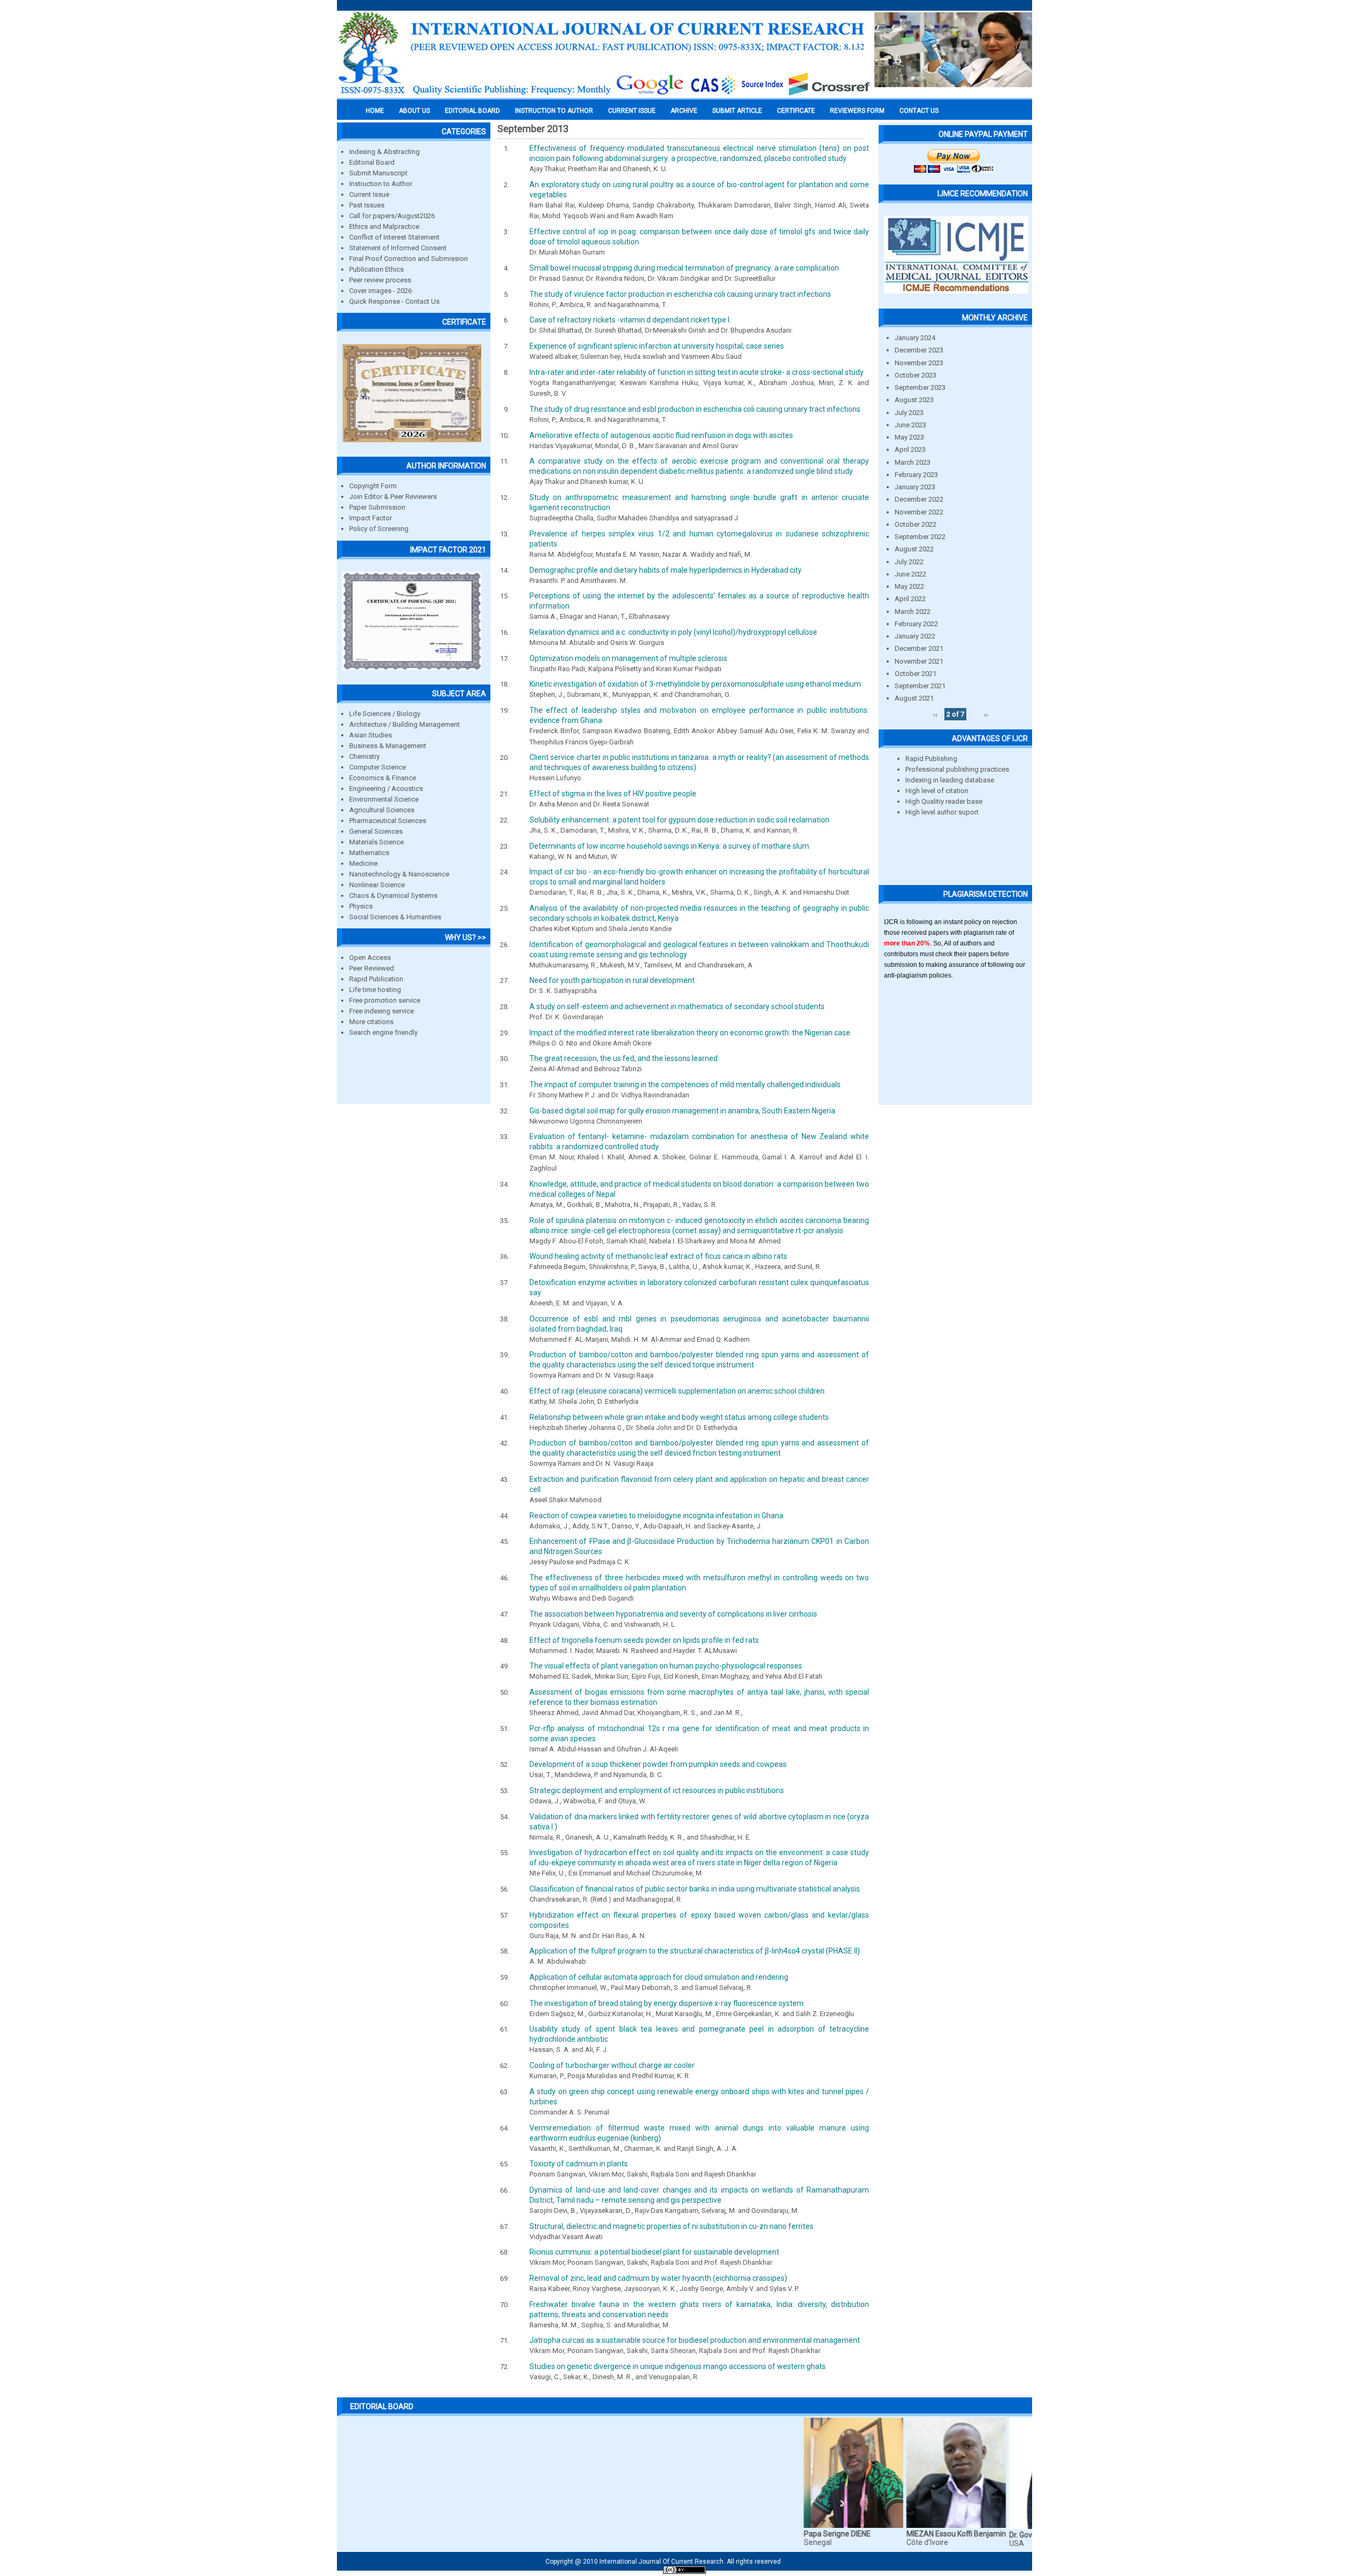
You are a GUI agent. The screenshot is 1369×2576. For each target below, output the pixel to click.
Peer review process (380, 280)
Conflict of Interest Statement (394, 237)
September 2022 (920, 537)
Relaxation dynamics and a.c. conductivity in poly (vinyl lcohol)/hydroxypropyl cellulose (673, 632)
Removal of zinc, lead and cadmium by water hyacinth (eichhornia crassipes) (658, 2278)
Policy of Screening (379, 529)
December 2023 (919, 350)
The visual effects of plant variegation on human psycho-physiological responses (666, 1666)
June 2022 (910, 574)
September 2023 (920, 387)
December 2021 (919, 648)
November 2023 (919, 363)
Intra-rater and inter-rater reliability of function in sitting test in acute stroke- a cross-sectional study (697, 372)
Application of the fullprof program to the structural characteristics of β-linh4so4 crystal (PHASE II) (695, 1951)
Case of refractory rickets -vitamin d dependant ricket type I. (630, 320)
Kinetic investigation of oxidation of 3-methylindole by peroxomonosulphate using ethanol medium (695, 684)
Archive (684, 111)
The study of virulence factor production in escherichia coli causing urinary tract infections (680, 294)
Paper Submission (377, 507)
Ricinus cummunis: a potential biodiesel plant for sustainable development (654, 2252)
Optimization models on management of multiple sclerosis (628, 658)
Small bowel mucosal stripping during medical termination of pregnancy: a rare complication (684, 268)
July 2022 (909, 562)
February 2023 (916, 475)
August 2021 (914, 698)
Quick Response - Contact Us (394, 301)
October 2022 (916, 524)
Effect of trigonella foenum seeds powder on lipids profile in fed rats (644, 1640)
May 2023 (909, 437)
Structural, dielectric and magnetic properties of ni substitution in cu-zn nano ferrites (671, 2226)
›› (986, 714)
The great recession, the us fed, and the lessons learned (624, 1058)
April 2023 (910, 449)
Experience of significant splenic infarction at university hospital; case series (657, 346)
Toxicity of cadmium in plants (579, 2164)
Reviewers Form (857, 111)
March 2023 (913, 462)
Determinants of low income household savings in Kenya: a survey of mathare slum (669, 846)
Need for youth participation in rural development (612, 980)
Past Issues (367, 205)
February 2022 (916, 624)
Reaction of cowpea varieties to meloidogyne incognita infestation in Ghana (656, 1516)
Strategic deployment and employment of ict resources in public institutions (657, 1790)
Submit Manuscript (378, 173)
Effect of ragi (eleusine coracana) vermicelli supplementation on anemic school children (677, 1391)
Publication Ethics (376, 269)
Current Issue (632, 111)
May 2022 (909, 586)
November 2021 (919, 661)
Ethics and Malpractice (384, 226)
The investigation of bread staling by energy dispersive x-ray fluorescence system (667, 2003)
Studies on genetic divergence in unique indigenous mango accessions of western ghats (678, 2366)
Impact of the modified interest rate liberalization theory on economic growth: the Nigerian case (690, 1033)
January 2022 (915, 636)
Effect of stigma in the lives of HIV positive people (613, 794)
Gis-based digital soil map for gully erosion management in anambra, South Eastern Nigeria (682, 1111)
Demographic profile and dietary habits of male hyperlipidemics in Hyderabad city (666, 570)
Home (375, 111)
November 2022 (919, 512)
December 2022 (919, 499)
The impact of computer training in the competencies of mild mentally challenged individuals (685, 1085)
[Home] (604, 95)
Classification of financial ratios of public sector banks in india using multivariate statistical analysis (695, 1889)
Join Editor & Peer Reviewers (393, 497)
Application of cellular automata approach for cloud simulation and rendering (659, 1977)
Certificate (796, 111)
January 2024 (915, 338)
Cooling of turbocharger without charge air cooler (612, 2065)
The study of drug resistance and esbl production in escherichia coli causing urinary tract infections (695, 409)
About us (414, 111)
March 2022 (913, 612)
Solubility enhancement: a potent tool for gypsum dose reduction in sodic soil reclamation (679, 820)
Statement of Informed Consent (398, 248)
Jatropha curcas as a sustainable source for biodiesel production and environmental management (695, 2340)
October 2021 (916, 674)
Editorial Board (372, 162)
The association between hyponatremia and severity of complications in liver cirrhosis (673, 1614)
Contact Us (919, 111)
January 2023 (915, 487)
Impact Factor (371, 518)
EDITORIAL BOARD (472, 111)
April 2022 (910, 599)
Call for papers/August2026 (392, 216)
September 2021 (920, 686)
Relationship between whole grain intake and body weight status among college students (679, 1417)
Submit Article (737, 111)
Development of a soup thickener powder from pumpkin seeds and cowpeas (658, 1764)
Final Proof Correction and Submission (409, 259)
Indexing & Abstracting (384, 152)
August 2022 (914, 549)
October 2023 (916, 375)
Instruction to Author (381, 184)
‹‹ (935, 714)
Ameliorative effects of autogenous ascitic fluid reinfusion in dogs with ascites (661, 435)
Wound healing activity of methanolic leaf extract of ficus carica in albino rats (658, 1256)
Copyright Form (373, 486)
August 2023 (914, 400)
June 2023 (910, 425)
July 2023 (909, 413)
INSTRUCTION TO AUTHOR (554, 111)
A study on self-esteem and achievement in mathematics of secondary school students (677, 1006)
